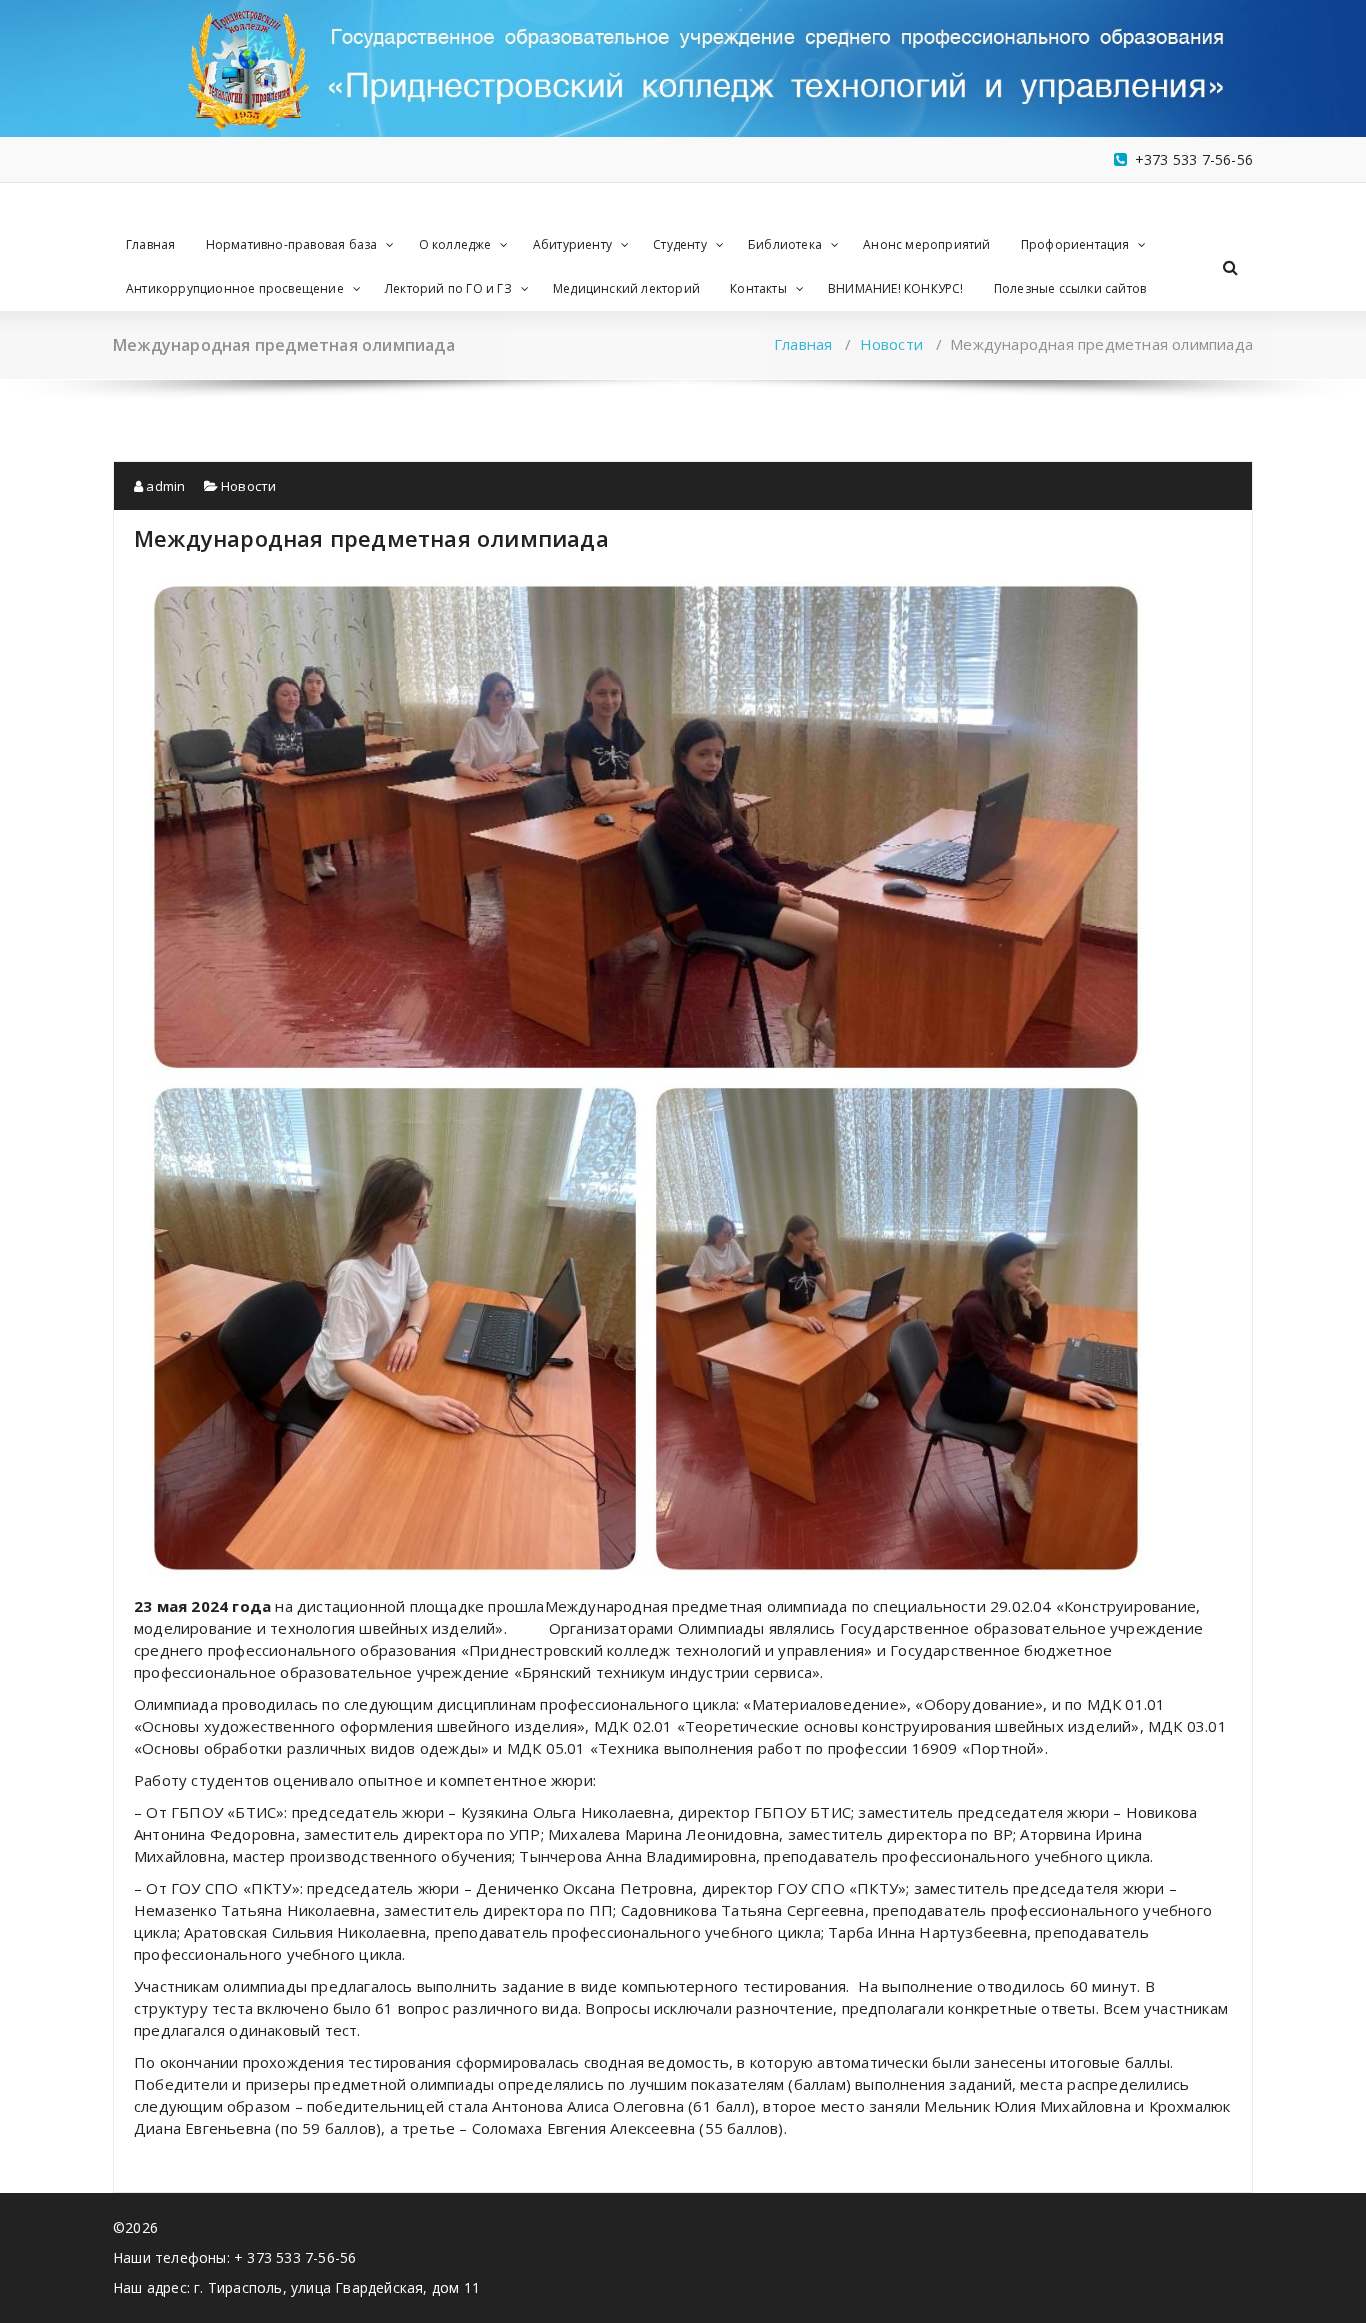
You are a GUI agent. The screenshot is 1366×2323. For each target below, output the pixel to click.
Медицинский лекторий (626, 288)
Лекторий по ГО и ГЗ (448, 288)
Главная (150, 244)
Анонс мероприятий (926, 244)
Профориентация (1075, 244)
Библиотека (785, 244)
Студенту (680, 244)
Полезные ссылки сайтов (1070, 288)
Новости (891, 344)
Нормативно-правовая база (292, 244)
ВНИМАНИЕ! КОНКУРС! (896, 288)
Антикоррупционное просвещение (235, 288)
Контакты (758, 288)
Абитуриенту (572, 244)
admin (164, 486)
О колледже (455, 244)
